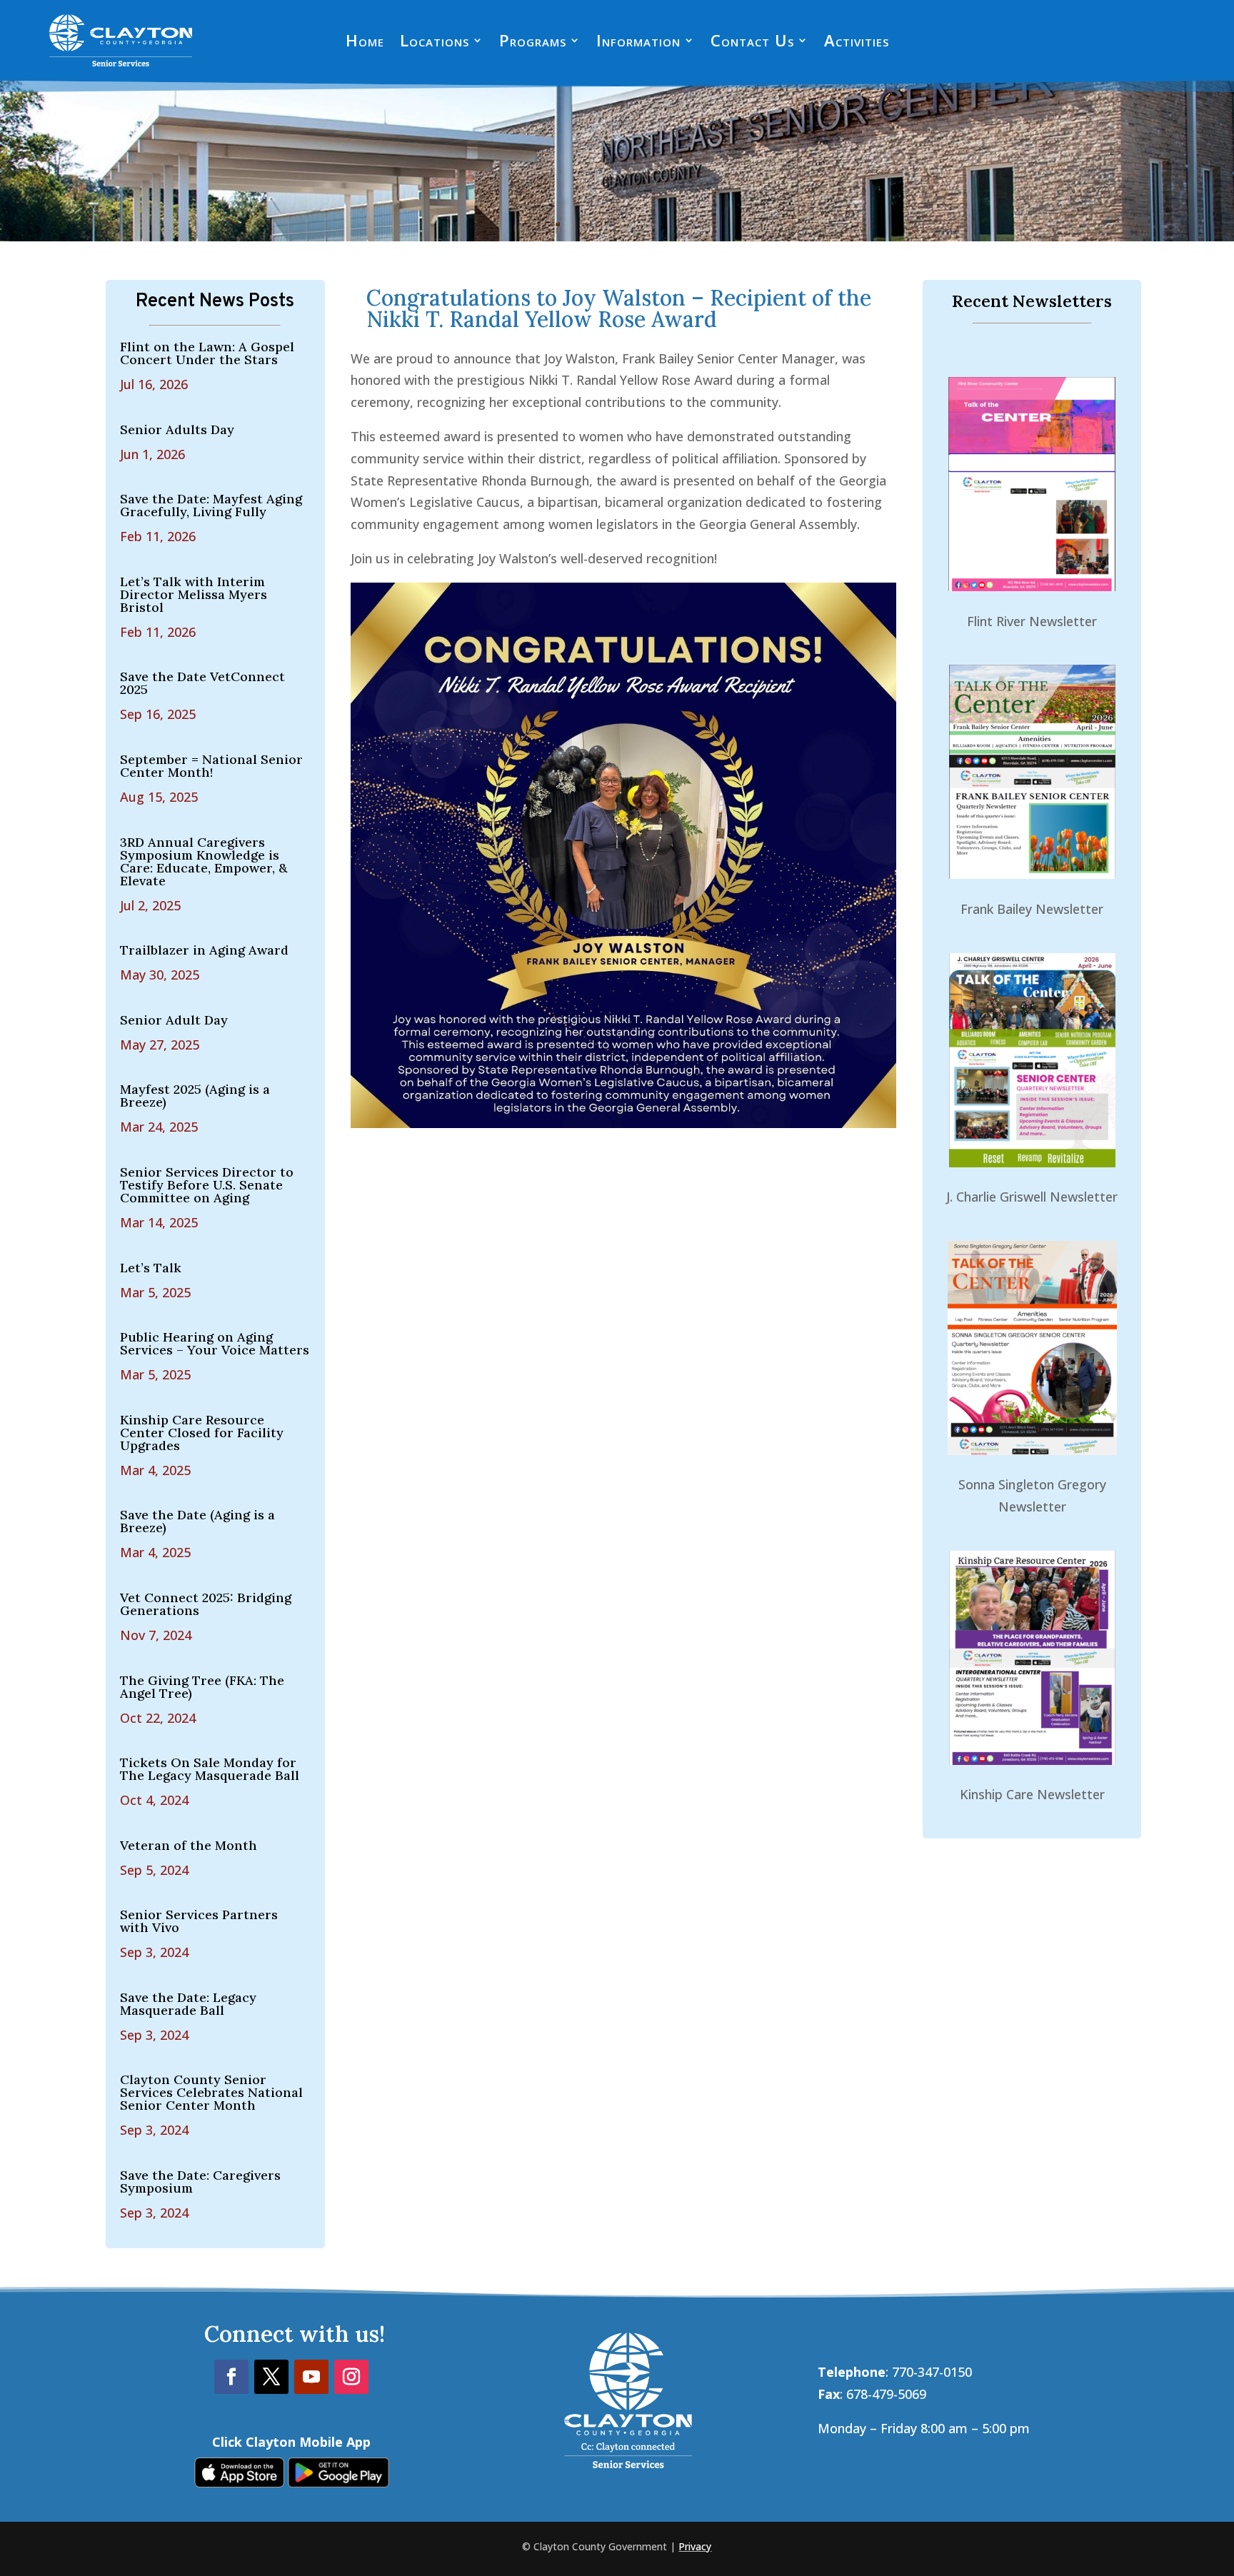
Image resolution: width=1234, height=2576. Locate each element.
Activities (857, 43)
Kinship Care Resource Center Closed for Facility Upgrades (202, 1433)
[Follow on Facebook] (231, 2377)
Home (365, 43)
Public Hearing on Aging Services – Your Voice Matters (215, 1343)
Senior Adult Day (174, 1020)
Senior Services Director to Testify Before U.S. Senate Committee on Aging (207, 1185)
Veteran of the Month (189, 1845)
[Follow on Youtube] (311, 2377)
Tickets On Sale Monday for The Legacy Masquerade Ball (210, 1769)
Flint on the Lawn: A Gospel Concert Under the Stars (207, 353)
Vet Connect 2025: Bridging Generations (206, 1604)
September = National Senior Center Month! (211, 766)
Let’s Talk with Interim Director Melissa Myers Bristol (194, 594)
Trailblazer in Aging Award (204, 950)
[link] (239, 2482)
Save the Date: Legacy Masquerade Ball (188, 2004)
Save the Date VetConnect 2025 (202, 683)
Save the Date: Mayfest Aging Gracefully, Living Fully (211, 505)
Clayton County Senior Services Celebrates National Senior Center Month (211, 2092)
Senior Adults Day (177, 429)
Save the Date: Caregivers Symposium (200, 2182)
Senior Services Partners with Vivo (199, 1921)
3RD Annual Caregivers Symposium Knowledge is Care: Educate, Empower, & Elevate (204, 861)
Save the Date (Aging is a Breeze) (197, 1521)
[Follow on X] (271, 2377)
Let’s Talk (151, 1268)
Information (638, 43)
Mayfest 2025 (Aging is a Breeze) (195, 1096)
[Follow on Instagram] (351, 2377)
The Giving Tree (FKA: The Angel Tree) (202, 1687)
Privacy (695, 2546)
